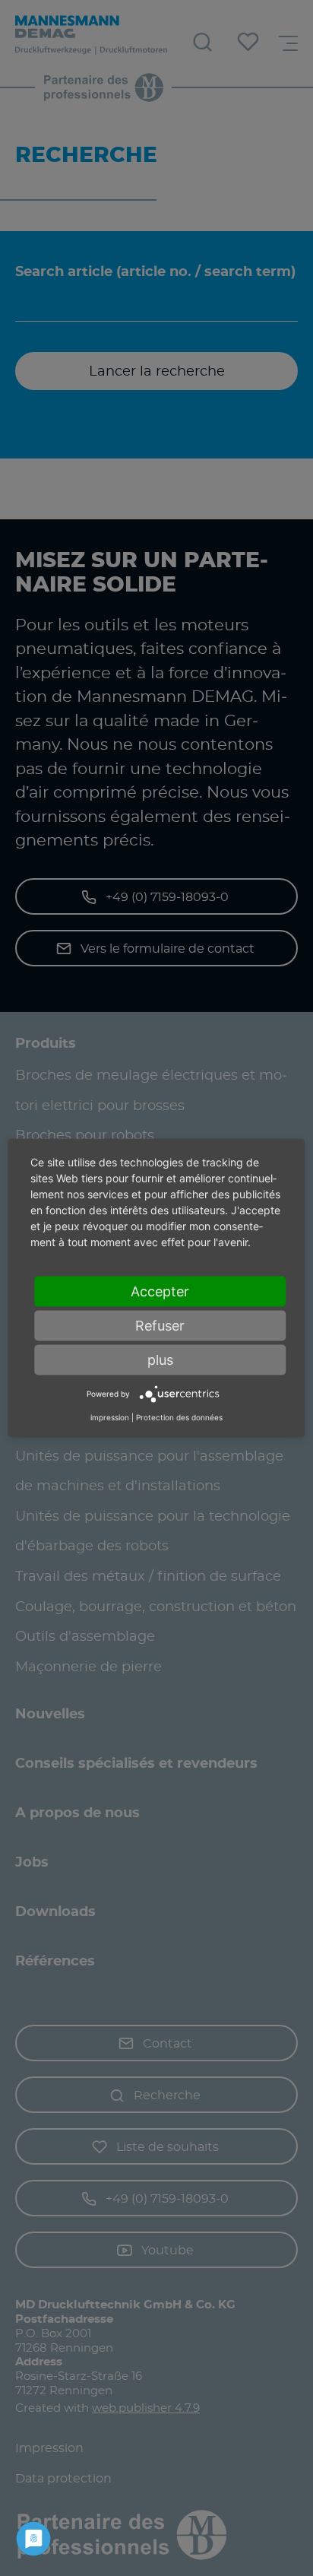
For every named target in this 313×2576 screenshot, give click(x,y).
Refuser (160, 1326)
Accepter (160, 1291)
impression (110, 1416)
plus (160, 1360)
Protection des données (179, 1416)
